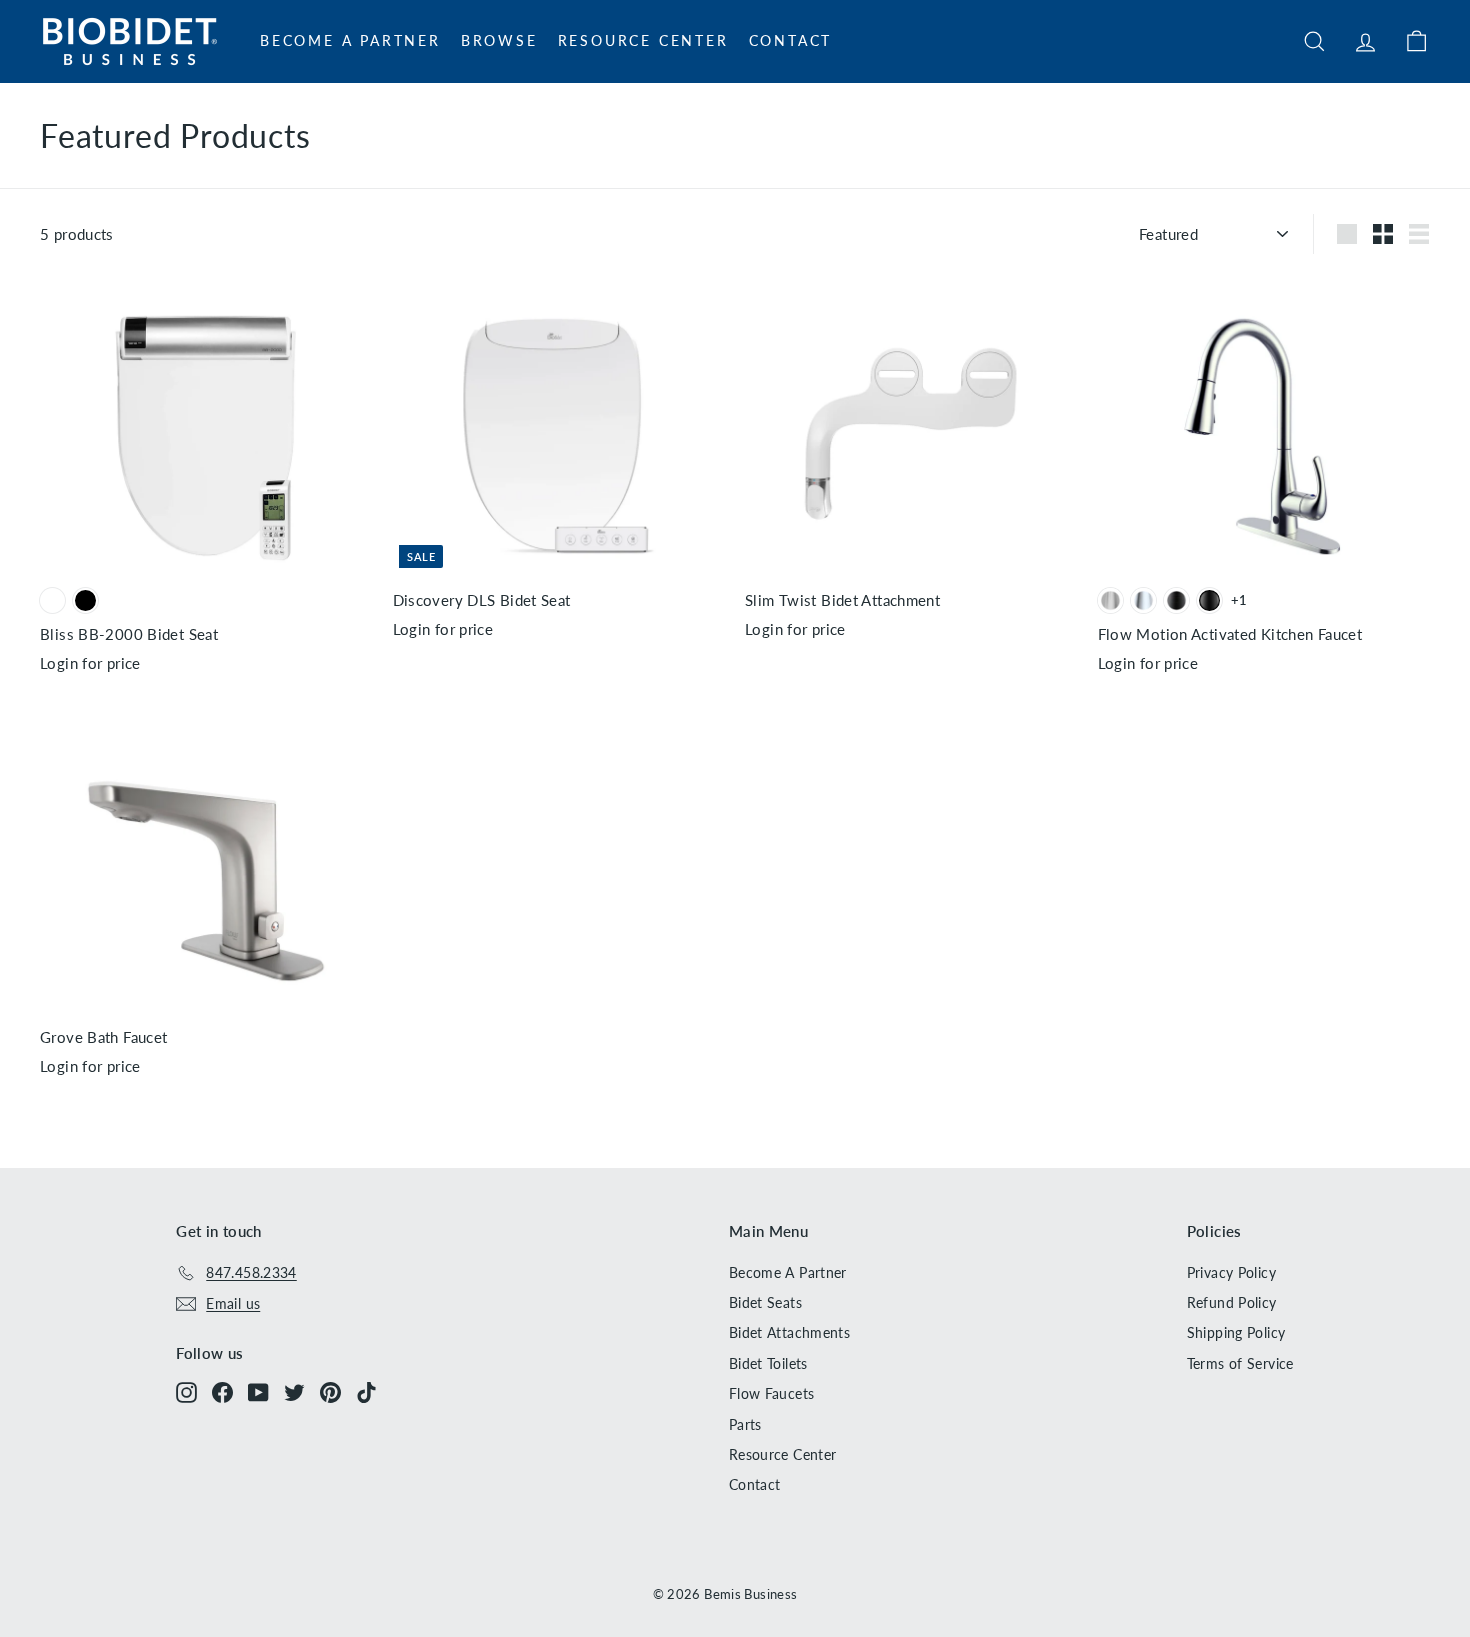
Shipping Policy (1236, 1332)
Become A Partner (350, 40)
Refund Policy (1232, 1302)
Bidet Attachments (789, 1332)
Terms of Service (1240, 1363)
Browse (499, 40)
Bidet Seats (765, 1302)
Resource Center (643, 40)
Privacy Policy (1231, 1272)
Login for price (90, 663)
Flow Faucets (772, 1393)
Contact (791, 40)
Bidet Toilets (768, 1363)
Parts (745, 1424)
